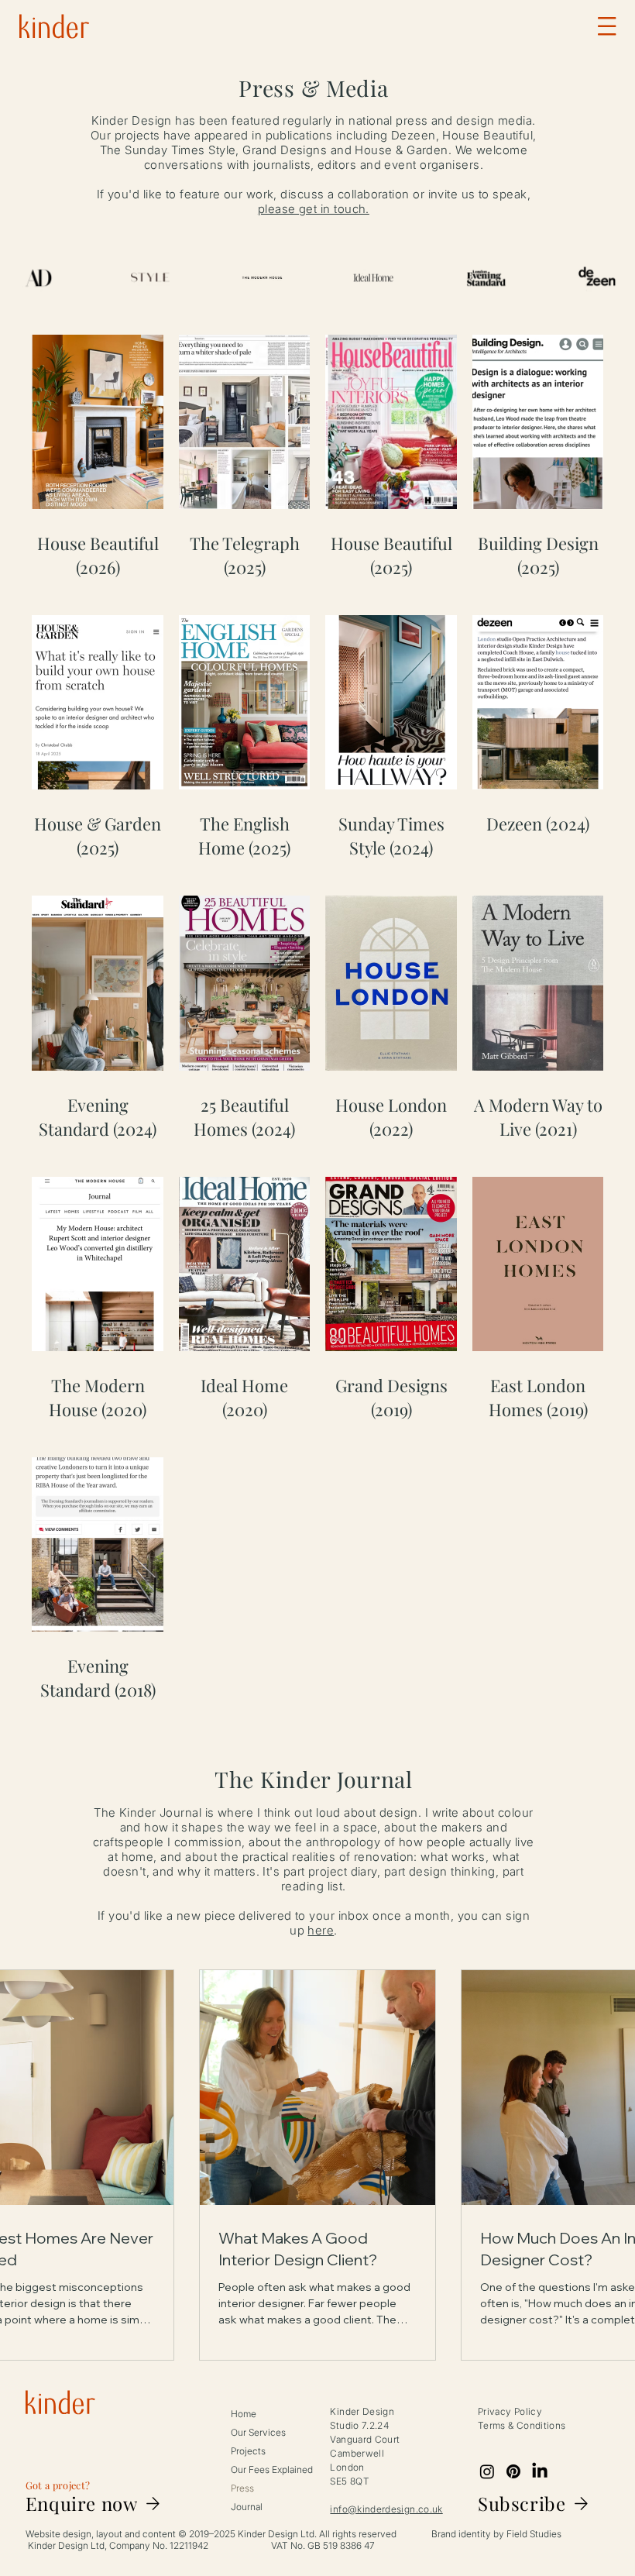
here (321, 1930)
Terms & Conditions (522, 2425)
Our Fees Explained (272, 2469)
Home (244, 2414)
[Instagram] (487, 2471)
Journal (247, 2507)
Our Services (258, 2432)
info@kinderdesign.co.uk (386, 2509)
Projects (248, 2451)
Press (242, 2488)
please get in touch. (314, 209)
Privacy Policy (510, 2411)
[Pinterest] (513, 2471)
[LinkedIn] (540, 2471)
